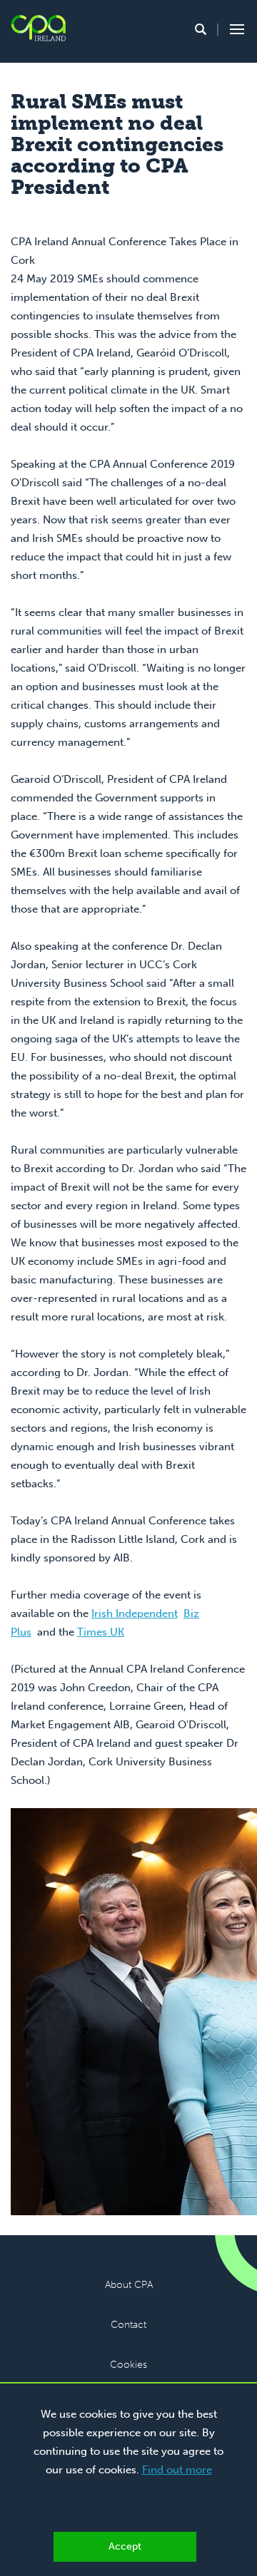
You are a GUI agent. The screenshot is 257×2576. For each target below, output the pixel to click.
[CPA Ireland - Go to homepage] (38, 28)
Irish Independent (135, 1613)
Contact (128, 2325)
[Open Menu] (235, 29)
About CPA (129, 2285)
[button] (201, 29)
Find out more (177, 2470)
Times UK (101, 1632)
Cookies (128, 2365)
